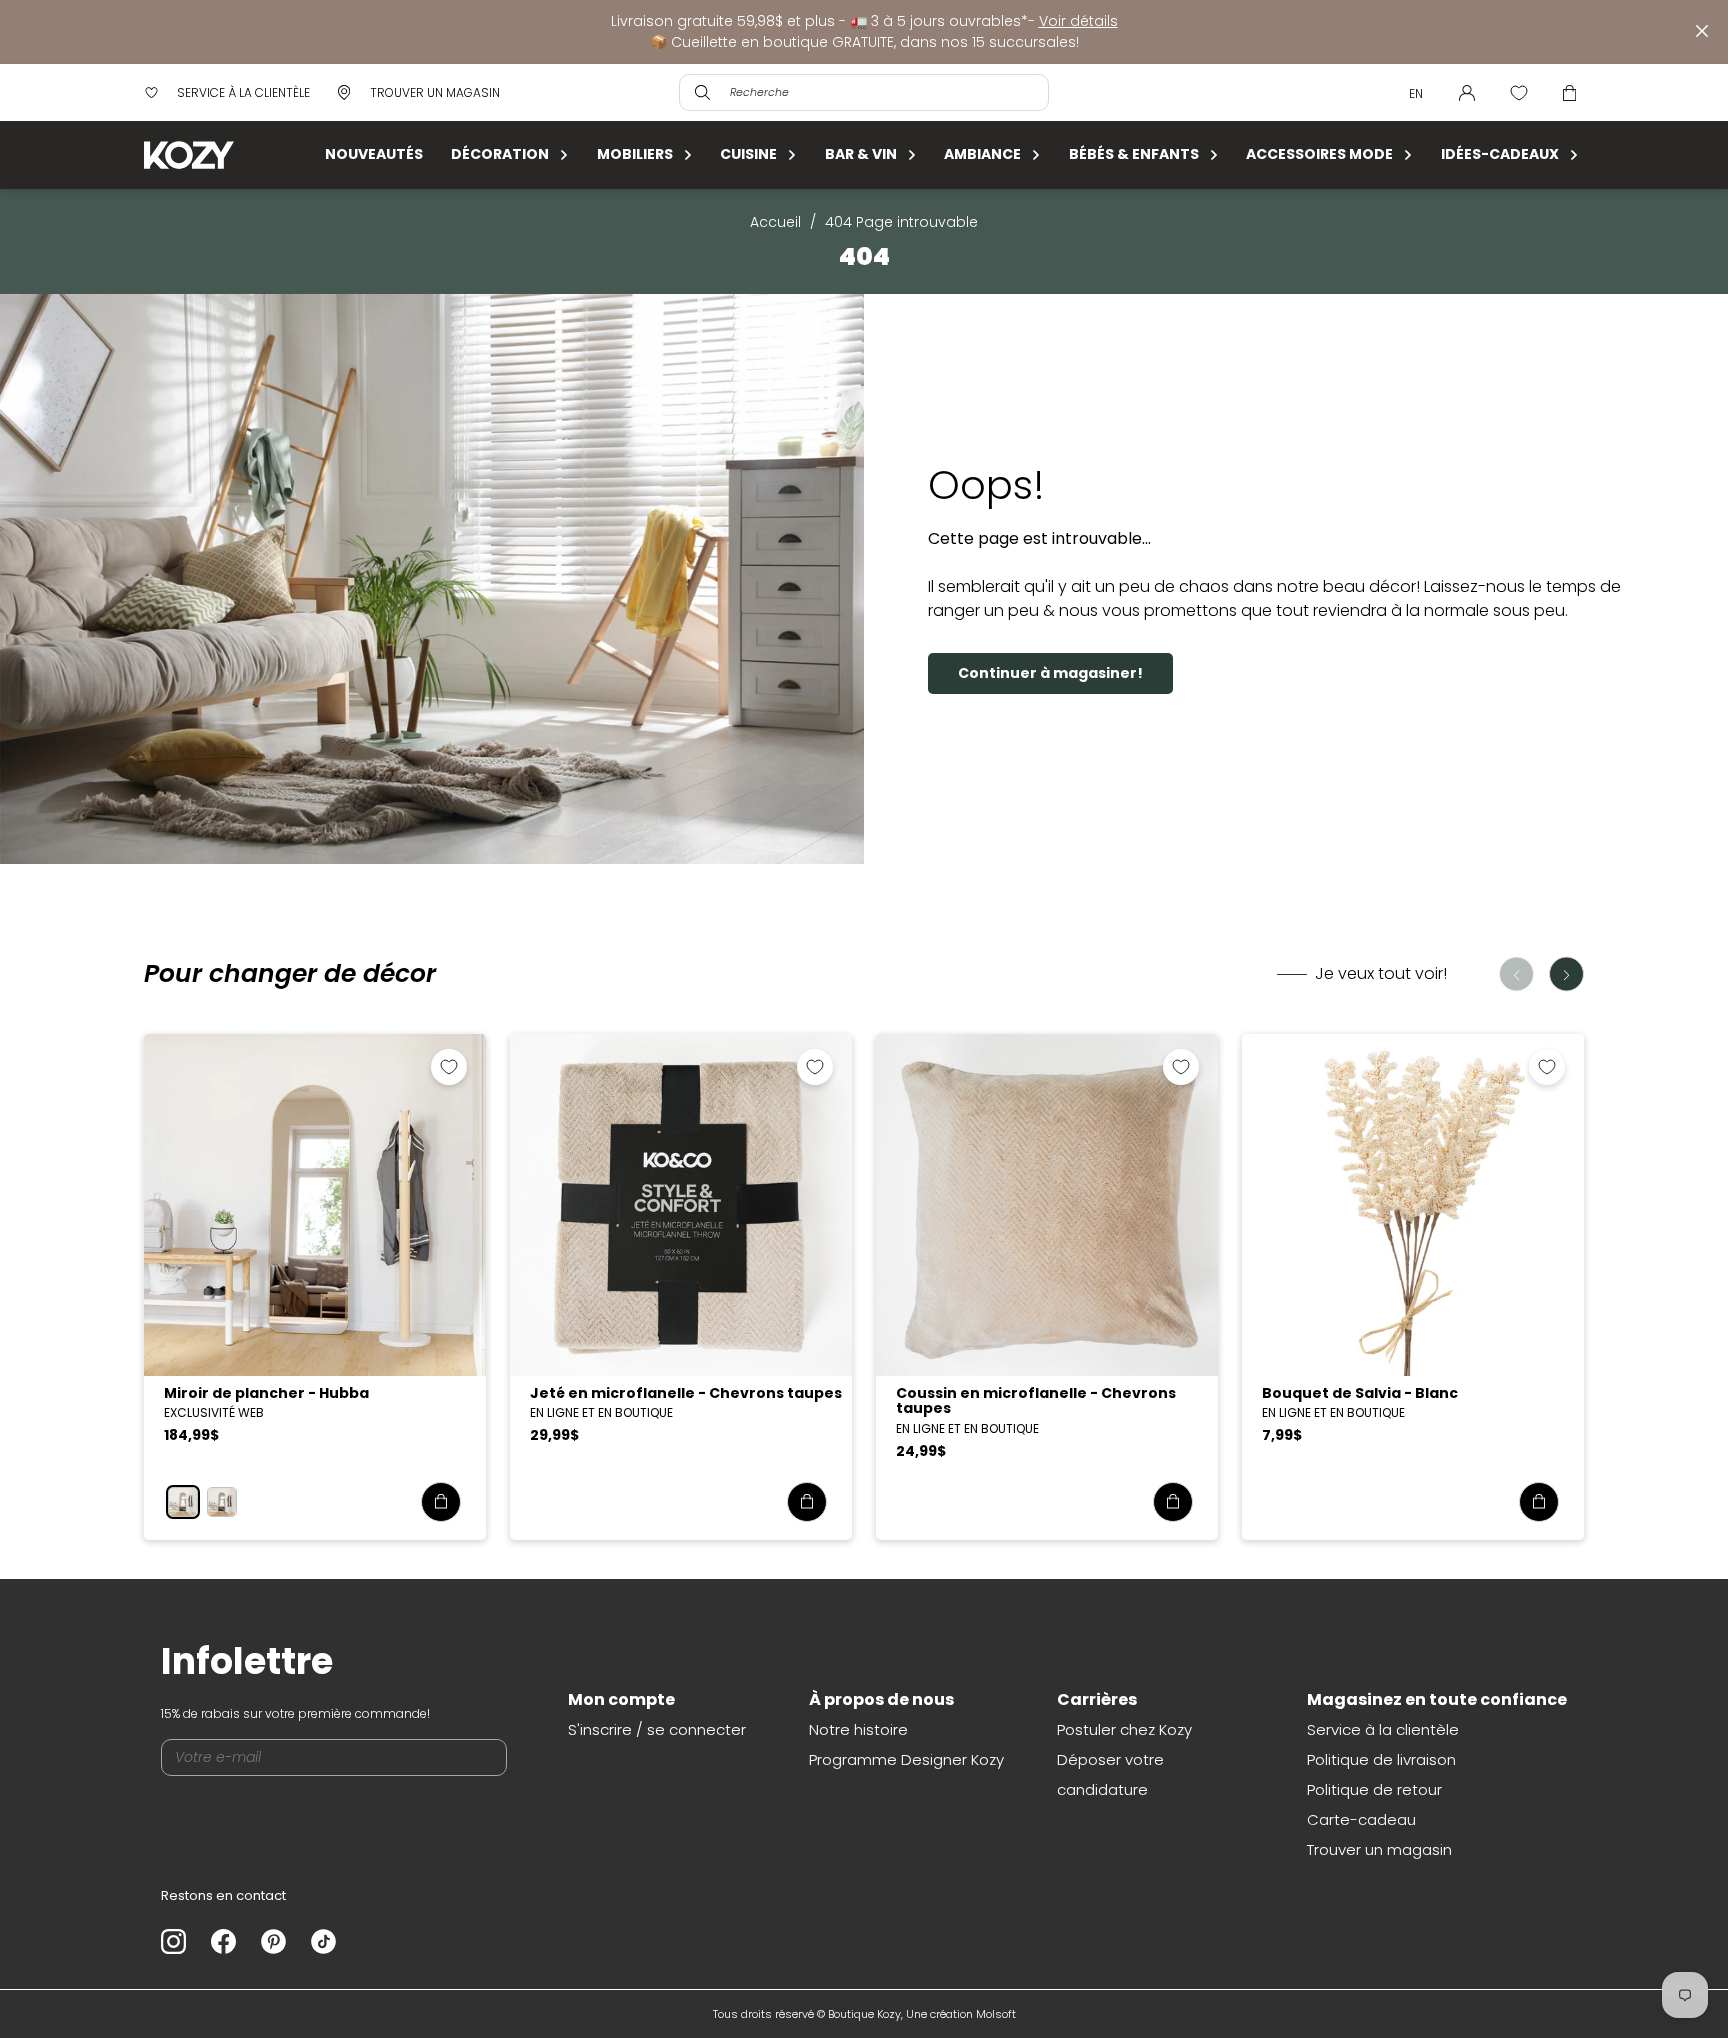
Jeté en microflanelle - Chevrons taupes (686, 1393)
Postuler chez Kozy (1124, 1729)
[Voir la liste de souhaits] (1519, 93)
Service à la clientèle (1383, 1729)
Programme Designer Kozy (906, 1759)
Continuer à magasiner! (1050, 673)
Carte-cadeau (1361, 1819)
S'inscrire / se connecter (657, 1729)
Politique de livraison (1381, 1759)
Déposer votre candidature (1110, 1774)
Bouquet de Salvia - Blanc (1360, 1393)
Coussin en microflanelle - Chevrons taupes (1036, 1400)
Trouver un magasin (1379, 1849)
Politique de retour (1374, 1789)
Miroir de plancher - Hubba (266, 1393)
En (1416, 93)
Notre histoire (858, 1729)
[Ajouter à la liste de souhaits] (449, 1067)
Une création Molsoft (961, 2014)
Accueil (775, 222)
